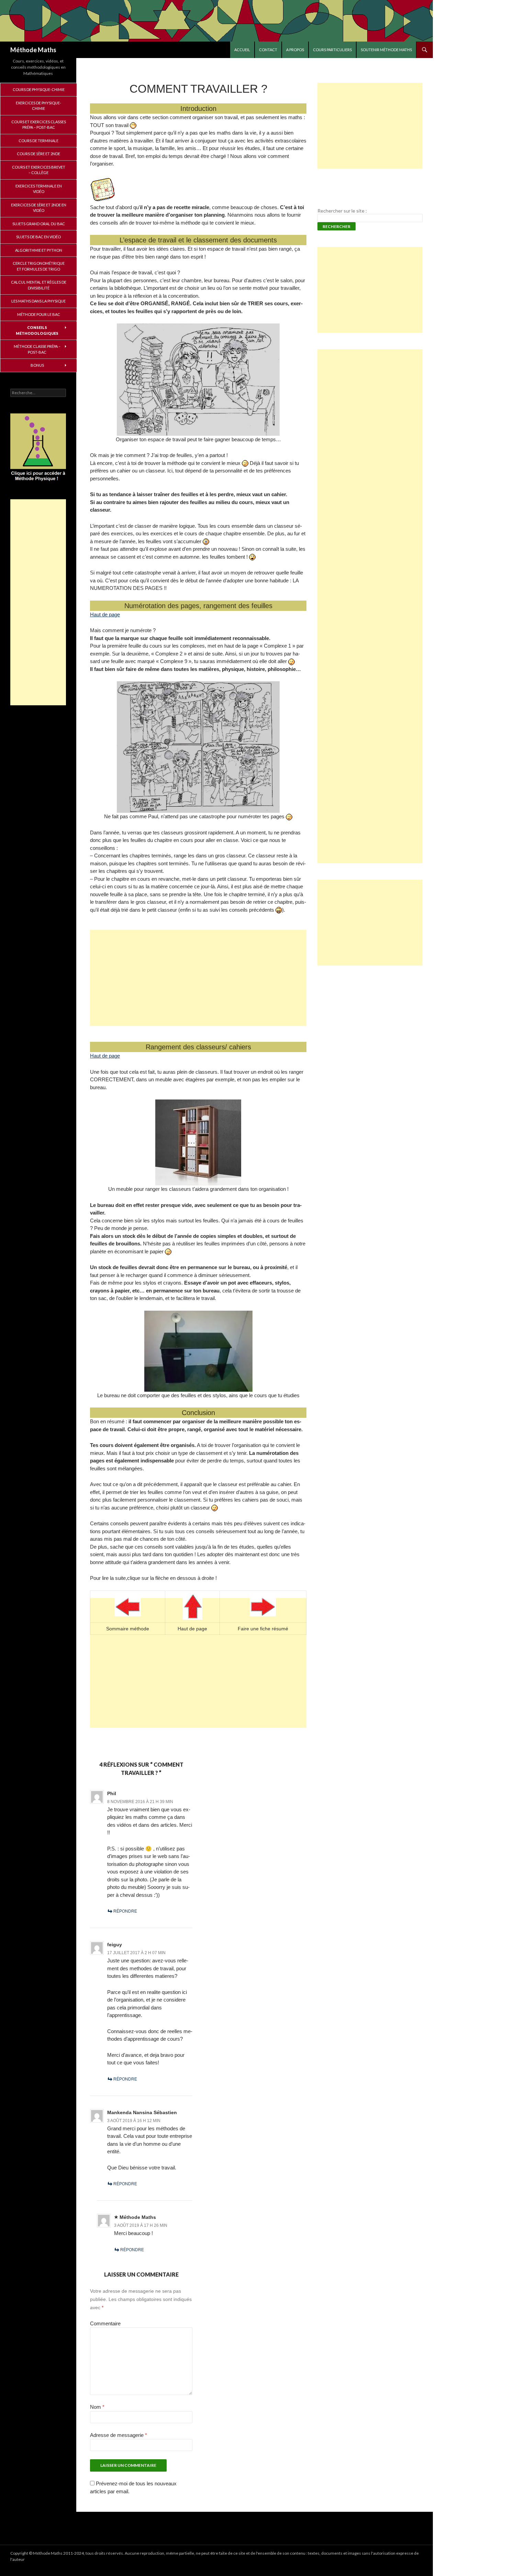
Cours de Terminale (38, 141)
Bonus (37, 365)
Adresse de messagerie (119, 2434)
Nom (97, 2407)
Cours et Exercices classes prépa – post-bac (39, 125)
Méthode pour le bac (39, 314)
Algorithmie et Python (39, 250)
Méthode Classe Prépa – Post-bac (37, 349)
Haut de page (105, 614)
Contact (268, 50)
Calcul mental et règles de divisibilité (39, 285)
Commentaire (105, 2323)
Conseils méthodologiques (37, 330)
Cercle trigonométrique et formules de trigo (39, 266)
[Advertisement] (198, 977)
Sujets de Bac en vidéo (38, 237)
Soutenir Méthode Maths (386, 50)
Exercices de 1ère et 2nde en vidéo (39, 208)
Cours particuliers (332, 50)
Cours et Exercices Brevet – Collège (39, 170)
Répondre (125, 1911)
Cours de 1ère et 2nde (38, 154)
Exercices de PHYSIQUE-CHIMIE (38, 106)
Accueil (242, 50)
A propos (295, 50)
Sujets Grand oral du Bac (39, 224)
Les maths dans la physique (38, 301)
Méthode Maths (33, 50)
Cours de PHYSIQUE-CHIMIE (39, 89)
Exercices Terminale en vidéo (39, 189)
